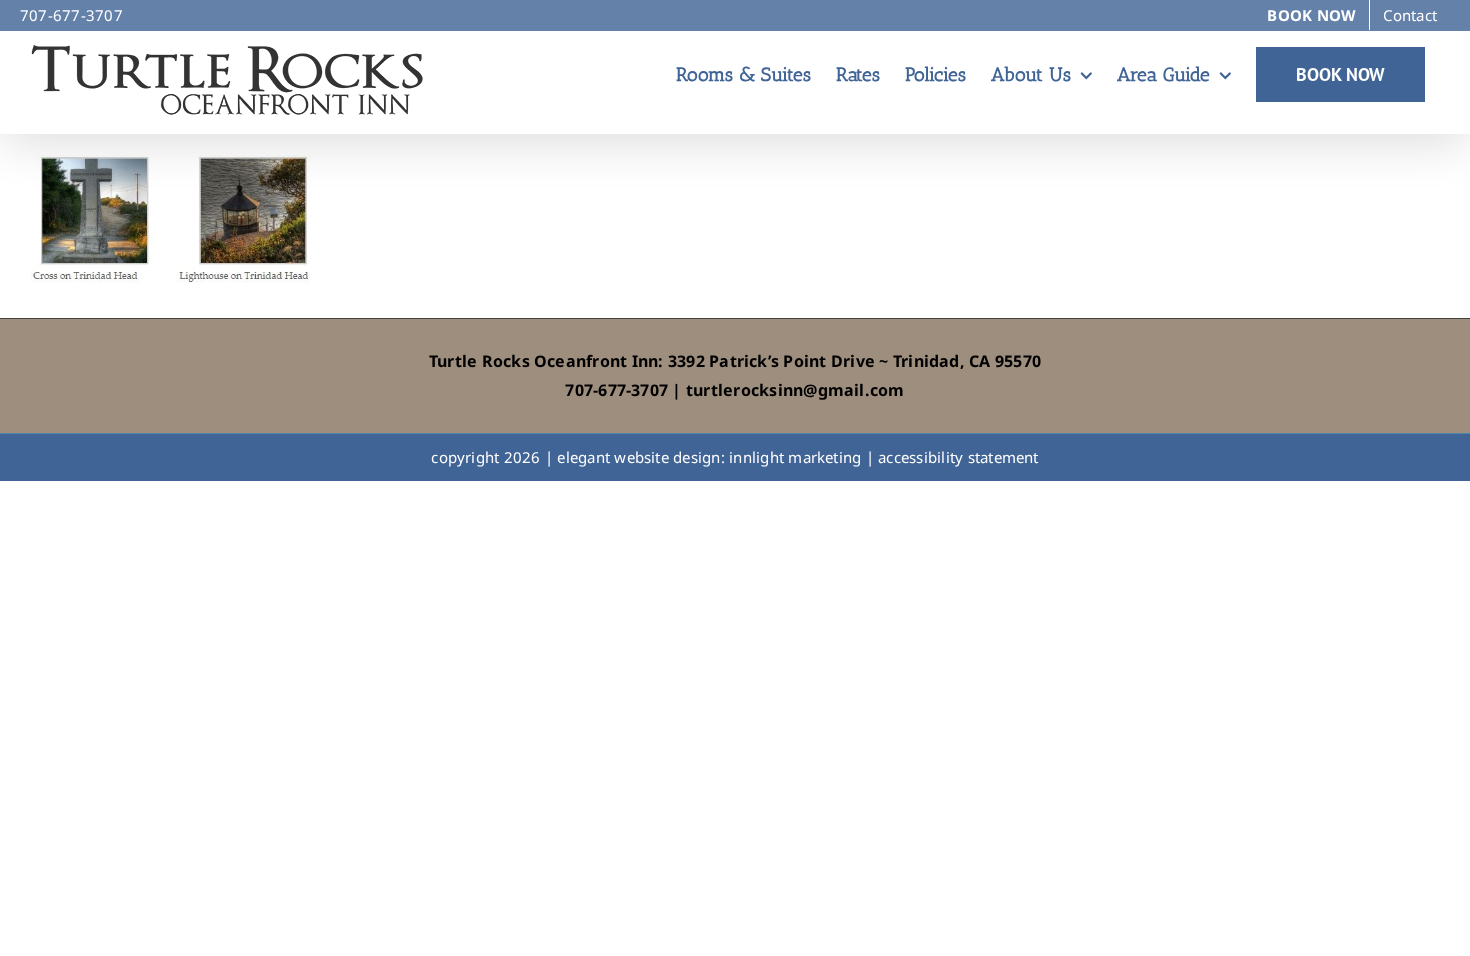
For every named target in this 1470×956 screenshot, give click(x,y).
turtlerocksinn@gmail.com (795, 390)
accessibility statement (958, 457)
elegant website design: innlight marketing (709, 457)
